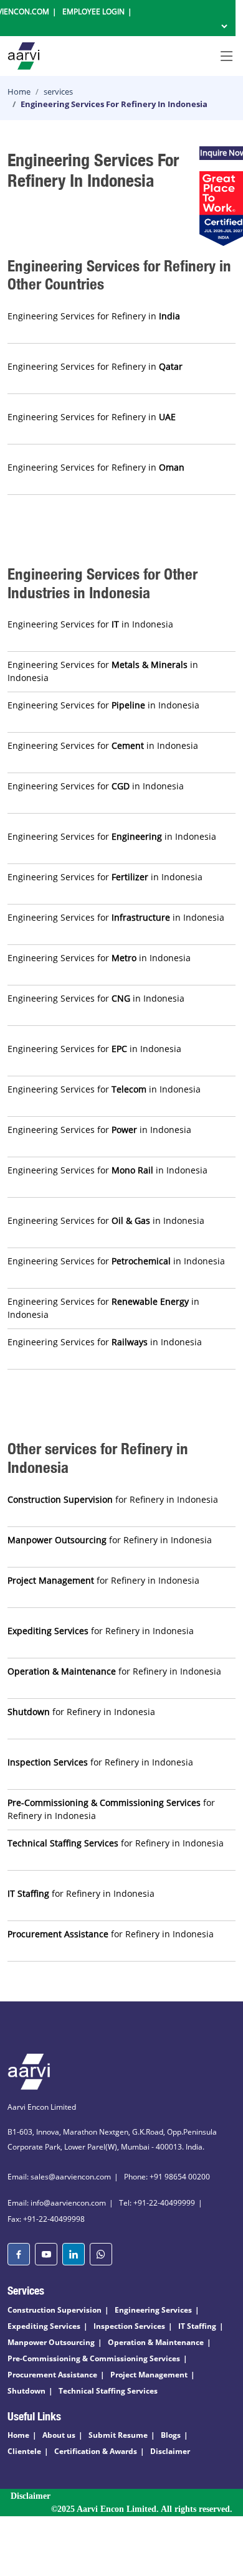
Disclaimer (170, 2451)
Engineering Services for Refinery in (94, 316)
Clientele (24, 2451)
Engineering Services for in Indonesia (90, 624)
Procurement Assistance (52, 2375)
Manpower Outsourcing (51, 2342)
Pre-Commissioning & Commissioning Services (94, 2358)
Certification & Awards (96, 2451)
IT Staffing (197, 2326)
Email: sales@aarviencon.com (59, 2177)
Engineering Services (153, 2310)
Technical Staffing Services (108, 2391)
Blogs (171, 2435)
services (58, 92)
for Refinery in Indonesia (113, 1499)
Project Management (149, 2375)
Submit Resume (118, 2435)
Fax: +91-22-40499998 (46, 2219)
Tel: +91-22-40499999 (157, 2203)
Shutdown (26, 2391)
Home (19, 92)
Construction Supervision (55, 2310)
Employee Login (93, 12)
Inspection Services (129, 2326)
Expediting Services (44, 2326)
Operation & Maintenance (156, 2342)
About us (59, 2435)
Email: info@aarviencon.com (57, 2203)
